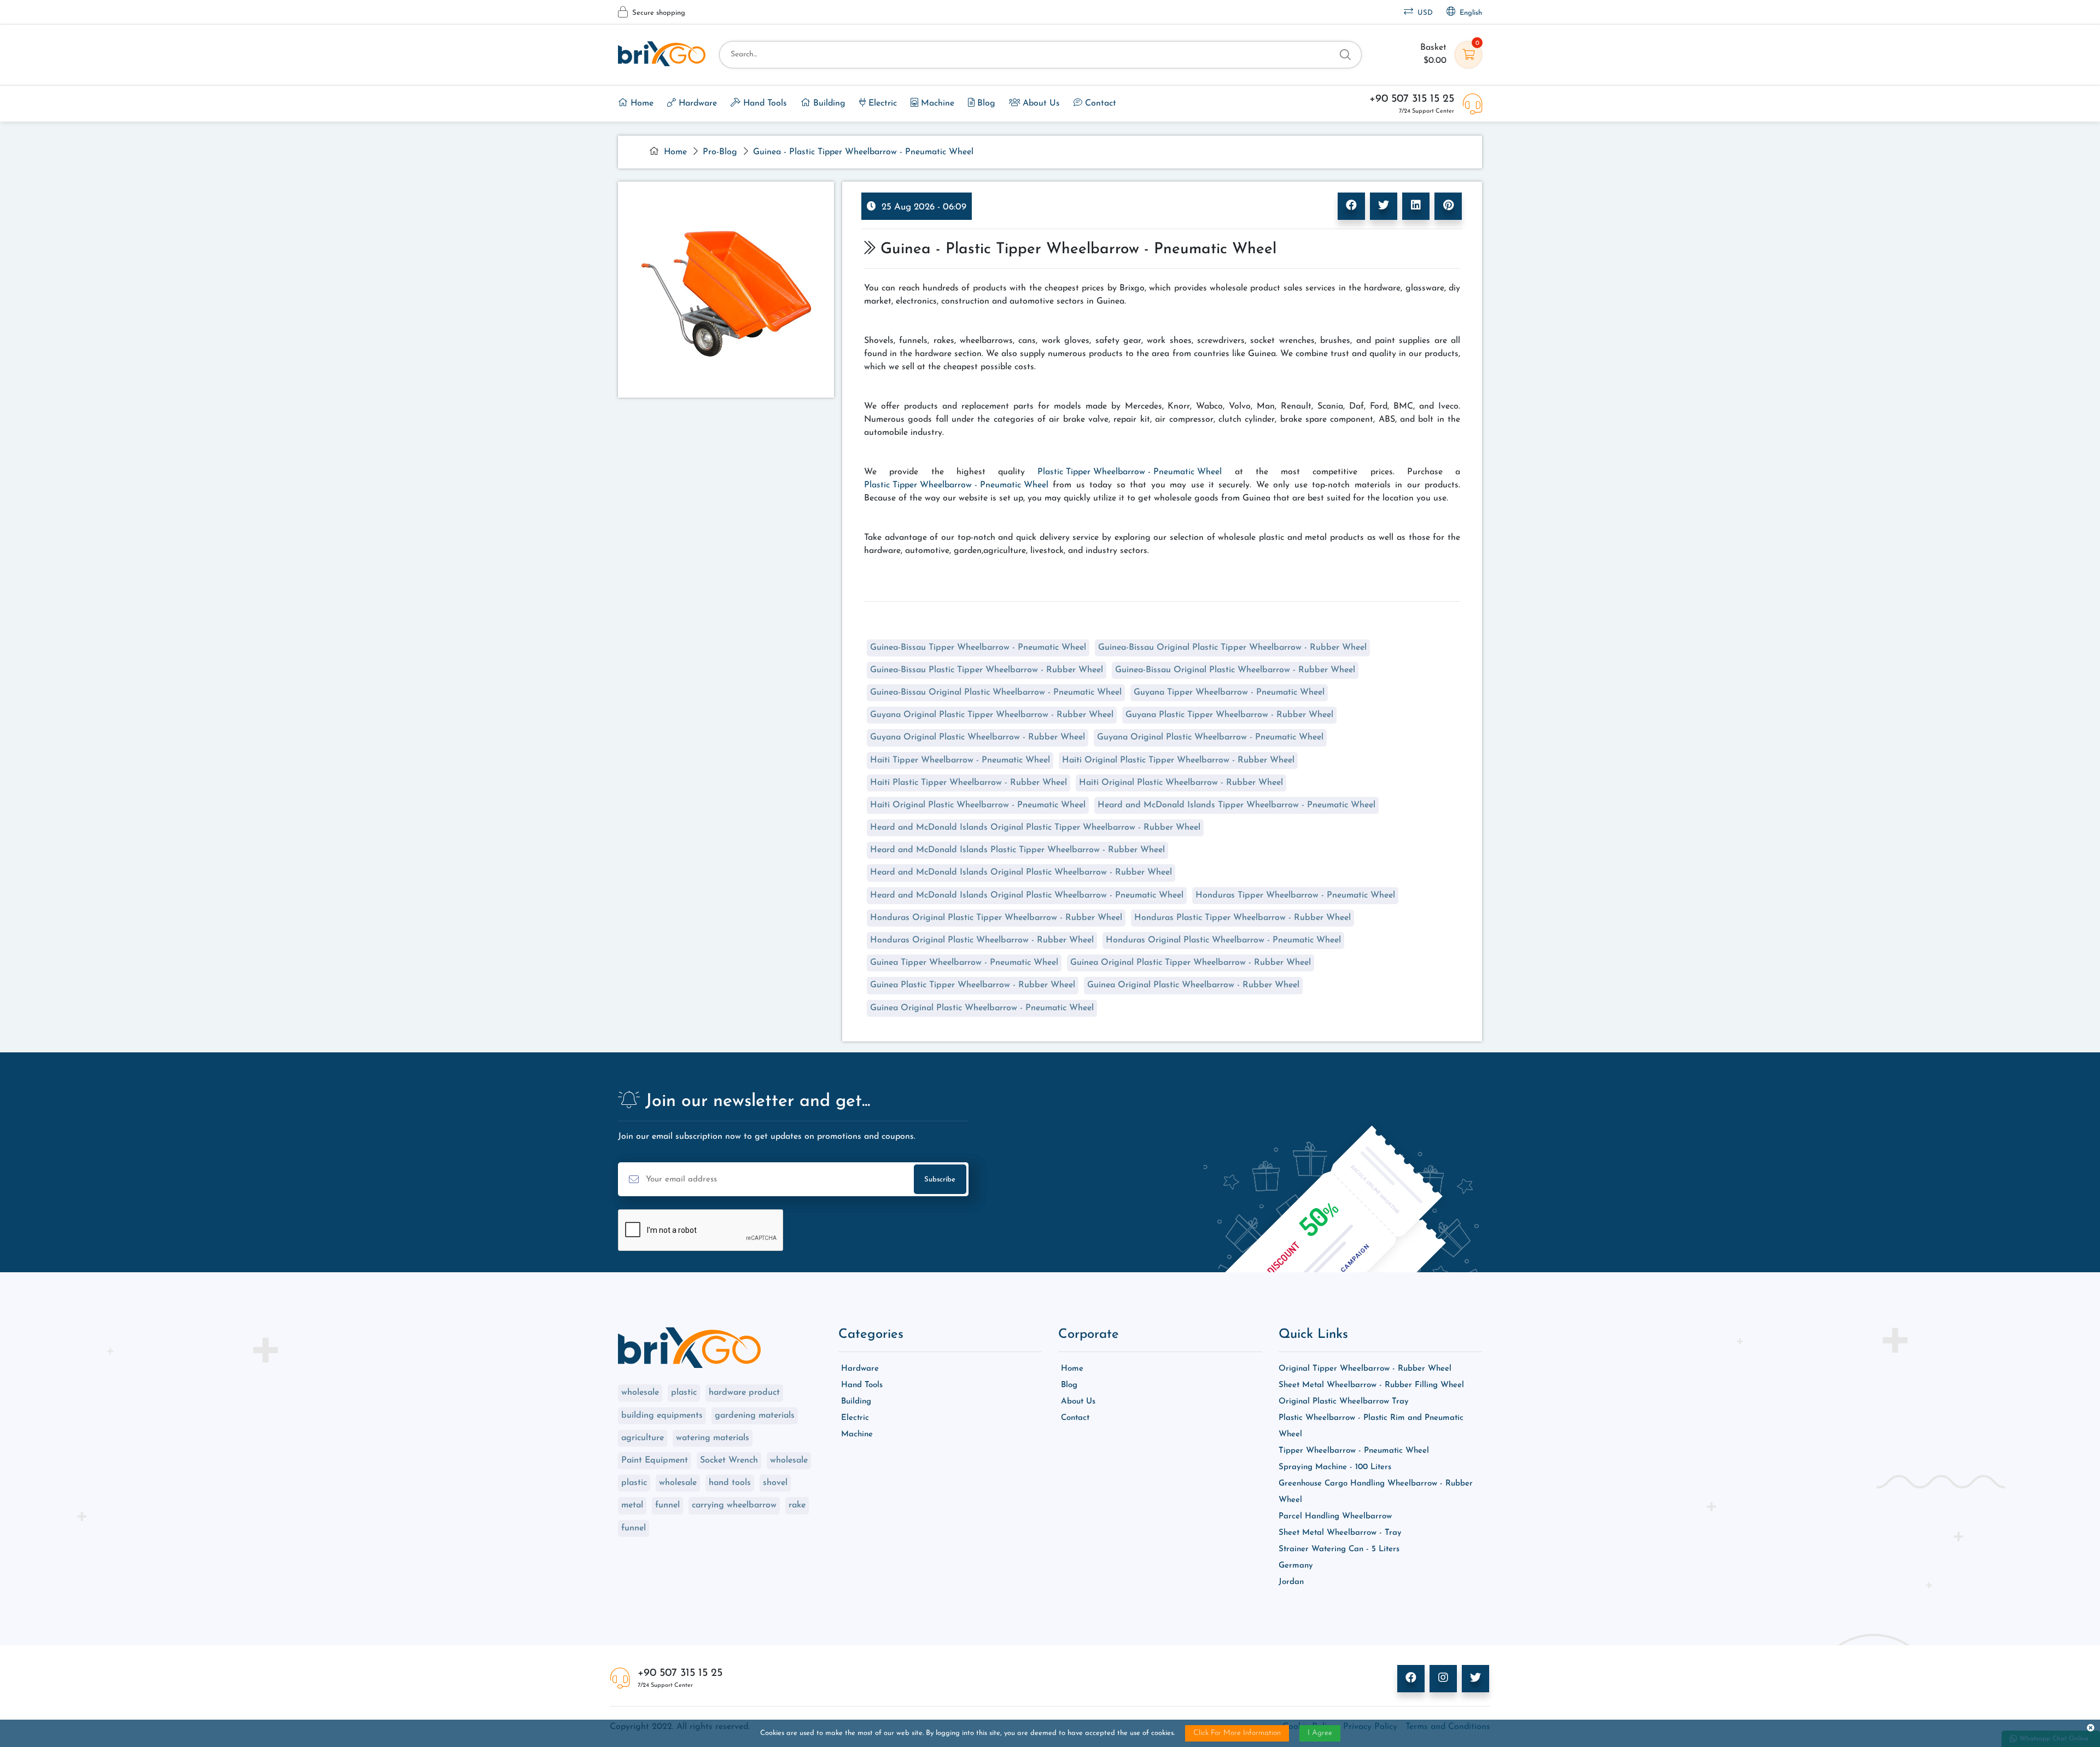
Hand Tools (764, 103)
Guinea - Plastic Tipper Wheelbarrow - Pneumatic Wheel (863, 152)
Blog (985, 103)
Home (641, 103)
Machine (936, 103)
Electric (881, 103)
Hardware (696, 103)
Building (828, 103)
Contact (1099, 103)
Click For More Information (1237, 1733)
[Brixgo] (662, 54)
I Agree (1320, 1733)
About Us (1040, 103)
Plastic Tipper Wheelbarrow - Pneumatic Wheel (1130, 472)
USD (1423, 13)
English (1469, 13)
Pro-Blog (720, 152)
